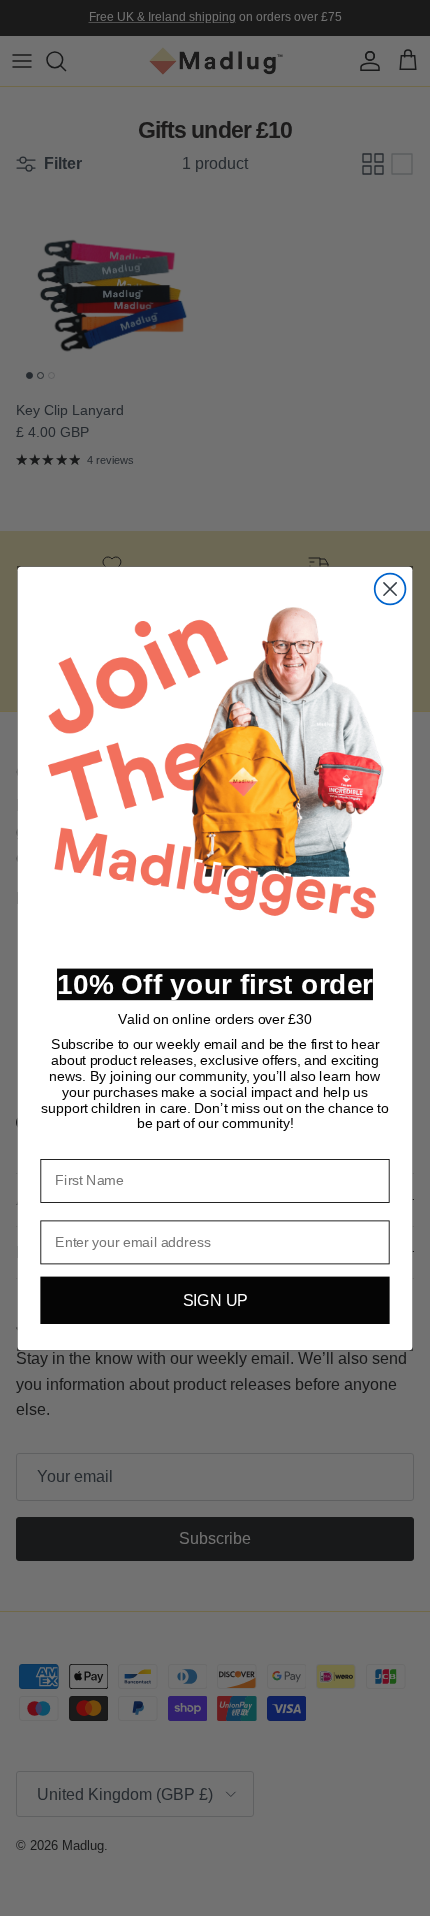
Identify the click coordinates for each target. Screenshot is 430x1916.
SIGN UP (215, 1300)
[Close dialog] (390, 588)
